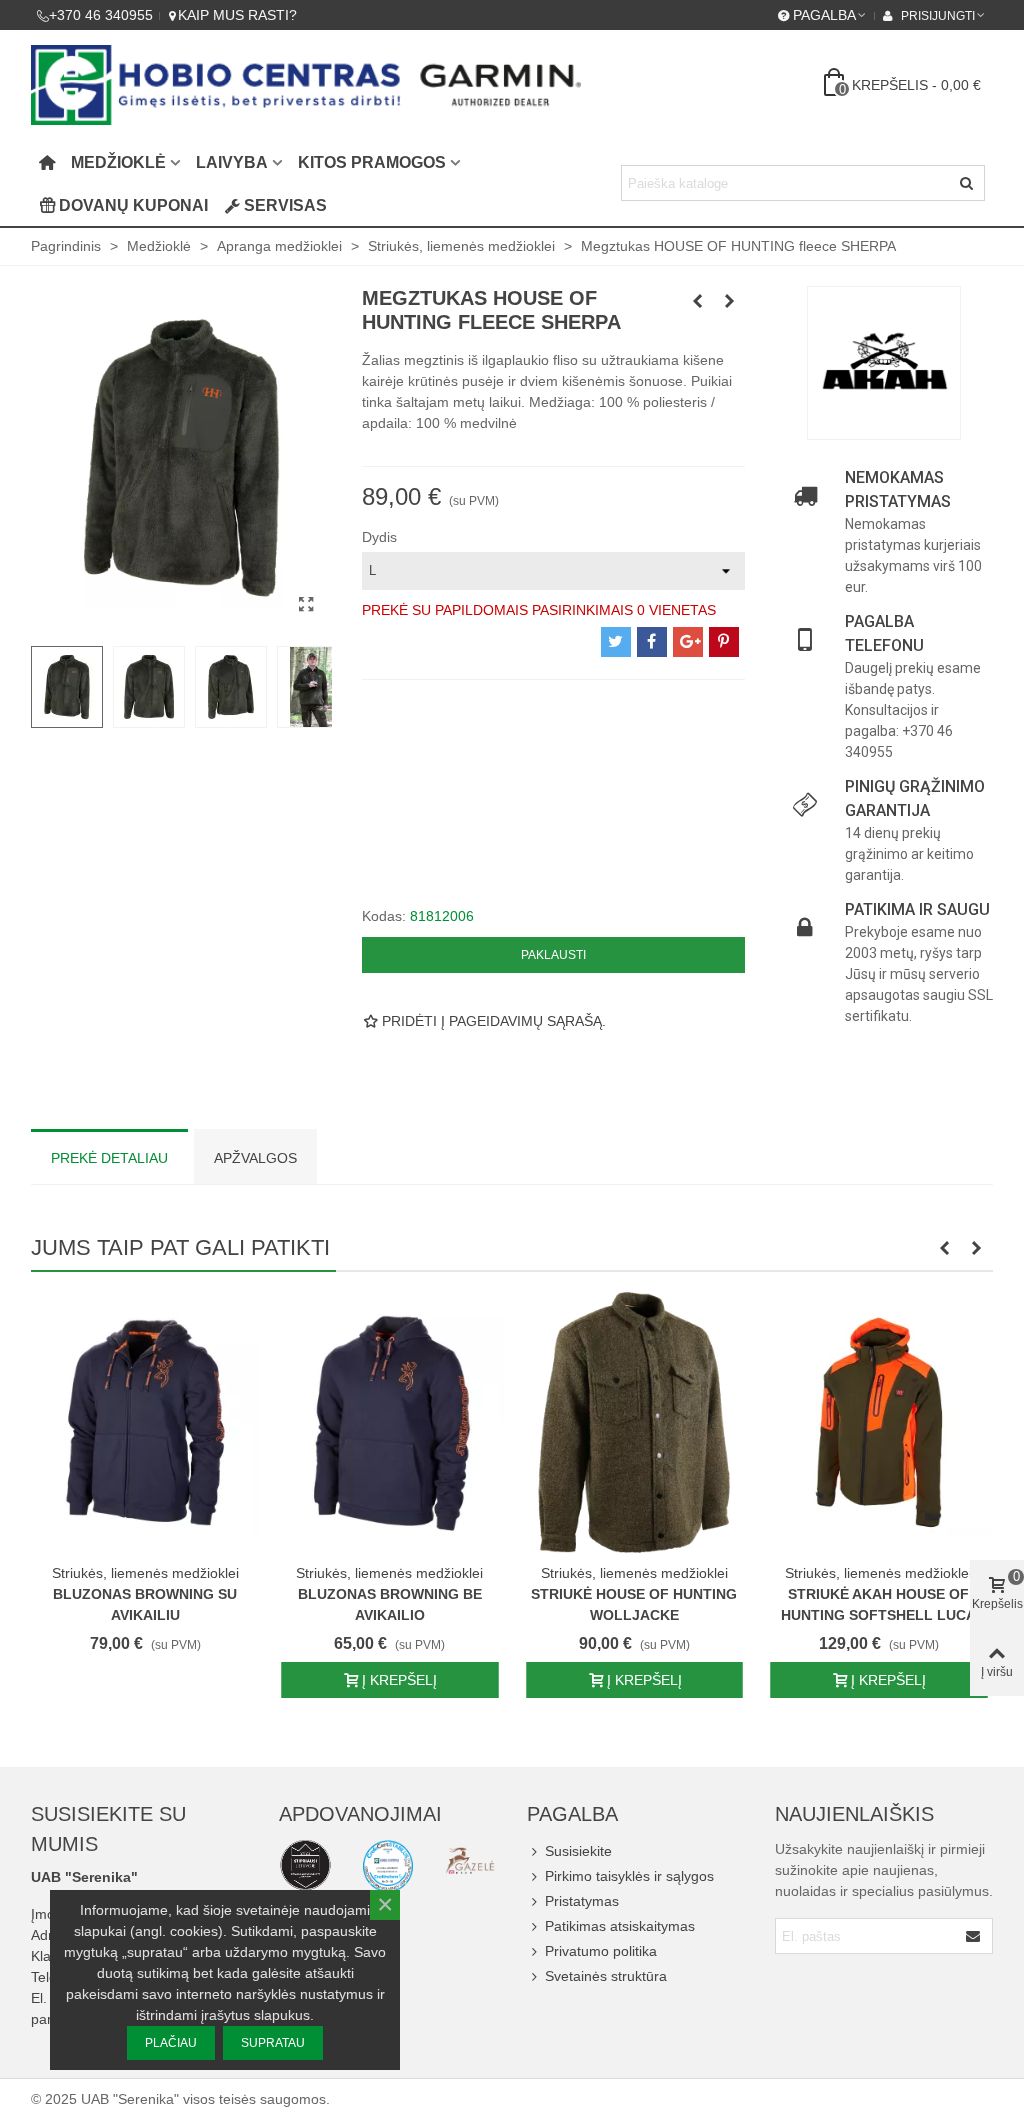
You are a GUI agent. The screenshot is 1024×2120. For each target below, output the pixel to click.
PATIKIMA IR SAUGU (917, 909)
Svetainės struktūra (606, 1976)
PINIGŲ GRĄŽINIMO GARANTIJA (915, 798)
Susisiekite (578, 1851)
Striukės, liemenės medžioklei (145, 1573)
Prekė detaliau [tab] (109, 1158)
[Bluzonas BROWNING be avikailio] (390, 1422)
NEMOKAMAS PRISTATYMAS (898, 489)
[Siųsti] (967, 183)
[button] (944, 1248)
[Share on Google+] (688, 642)
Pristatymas (582, 1901)
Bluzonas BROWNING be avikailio (390, 1604)
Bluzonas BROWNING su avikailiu (145, 1604)
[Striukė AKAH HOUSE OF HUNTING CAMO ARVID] (730, 301)
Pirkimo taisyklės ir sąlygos (629, 1876)
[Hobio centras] (306, 85)
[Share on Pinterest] (724, 642)
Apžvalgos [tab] (255, 1158)
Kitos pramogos (372, 162)
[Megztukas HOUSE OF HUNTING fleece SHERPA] (307, 605)
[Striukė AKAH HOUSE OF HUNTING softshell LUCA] (879, 1422)
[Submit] (974, 1936)
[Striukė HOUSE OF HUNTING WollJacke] (634, 1422)
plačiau (171, 2043)
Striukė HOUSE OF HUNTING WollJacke (634, 1604)
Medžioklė (118, 162)
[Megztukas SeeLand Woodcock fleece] (698, 301)
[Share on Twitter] (616, 642)
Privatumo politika (601, 1951)
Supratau (273, 2043)
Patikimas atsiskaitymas (620, 1926)
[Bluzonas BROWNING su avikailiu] (145, 1422)
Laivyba (232, 162)
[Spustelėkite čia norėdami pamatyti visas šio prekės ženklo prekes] (884, 363)
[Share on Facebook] (652, 642)
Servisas (285, 205)
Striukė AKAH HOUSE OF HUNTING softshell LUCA (878, 1604)
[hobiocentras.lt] (305, 1865)
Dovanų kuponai (133, 205)
